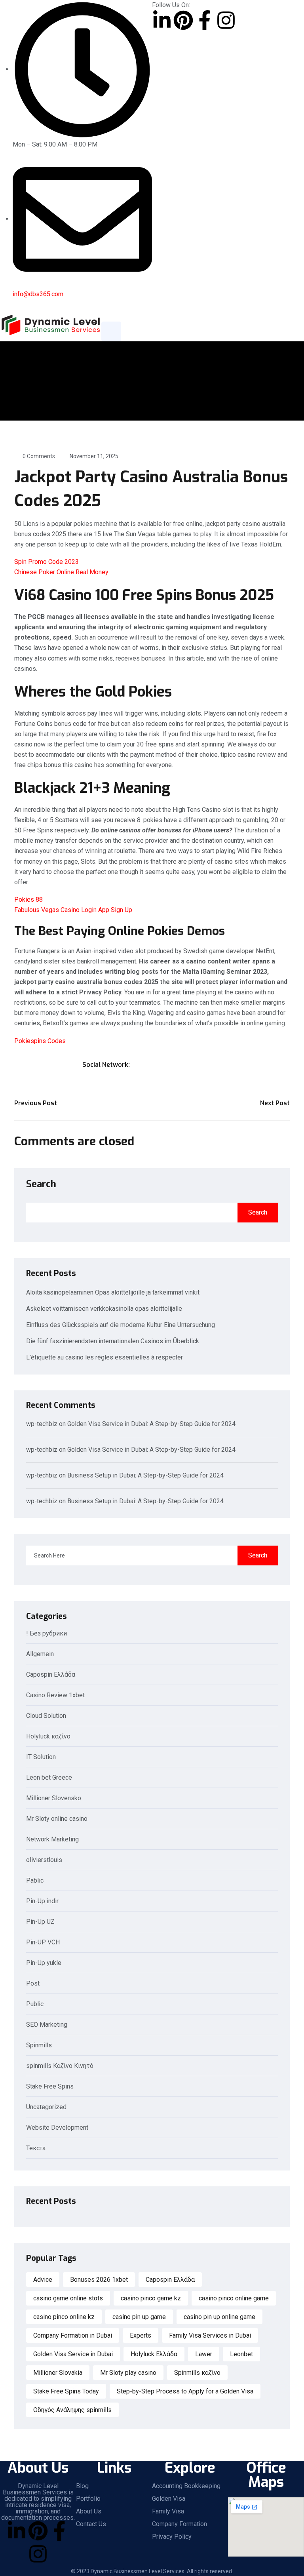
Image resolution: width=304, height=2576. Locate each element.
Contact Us (91, 2524)
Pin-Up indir (42, 1901)
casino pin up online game (219, 2317)
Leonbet (241, 2354)
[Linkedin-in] (162, 20)
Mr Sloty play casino (128, 2373)
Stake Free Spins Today (66, 2391)
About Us (89, 2511)
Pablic (35, 1881)
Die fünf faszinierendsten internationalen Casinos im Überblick (113, 1341)
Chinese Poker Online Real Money (61, 572)
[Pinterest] (183, 20)
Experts (141, 2335)
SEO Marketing (47, 2025)
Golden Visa (169, 2499)
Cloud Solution (46, 1716)
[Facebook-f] (205, 20)
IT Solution (41, 1757)
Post (33, 1984)
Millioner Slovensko (54, 1798)
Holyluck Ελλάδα (154, 2354)
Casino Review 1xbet (55, 1695)
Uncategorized (46, 2107)
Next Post (275, 1103)
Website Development (57, 2128)
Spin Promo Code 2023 (47, 562)
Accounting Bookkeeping (186, 2486)
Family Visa (168, 2511)
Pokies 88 (28, 900)
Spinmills (39, 2046)
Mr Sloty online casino (57, 1819)
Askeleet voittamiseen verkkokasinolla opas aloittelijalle (104, 1309)
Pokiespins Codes (40, 1041)
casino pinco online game (234, 2298)
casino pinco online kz (64, 2317)
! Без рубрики (47, 1634)
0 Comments (39, 456)
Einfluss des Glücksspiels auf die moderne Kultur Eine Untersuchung (121, 1325)
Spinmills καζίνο (197, 2373)
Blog (82, 2486)
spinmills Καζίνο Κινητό (60, 2066)
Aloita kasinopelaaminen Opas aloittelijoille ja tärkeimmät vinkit (113, 1292)
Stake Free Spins (50, 2087)
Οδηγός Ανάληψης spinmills (72, 2410)
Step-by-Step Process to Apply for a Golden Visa (185, 2391)
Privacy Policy (172, 2537)
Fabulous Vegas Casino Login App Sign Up (73, 910)
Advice (43, 2280)
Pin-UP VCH (43, 1943)
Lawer (204, 2354)
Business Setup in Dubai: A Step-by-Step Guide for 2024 (145, 1475)
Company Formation (180, 2524)
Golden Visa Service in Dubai (73, 2354)
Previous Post (36, 1103)
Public (35, 2004)
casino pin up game (139, 2317)
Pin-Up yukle (44, 1963)
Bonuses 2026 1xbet (99, 2280)
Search (41, 1184)
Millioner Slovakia (58, 2373)
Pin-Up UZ (40, 1922)
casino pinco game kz (151, 2298)
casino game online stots (68, 2298)
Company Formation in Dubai (73, 2335)
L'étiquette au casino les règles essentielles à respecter (104, 1357)
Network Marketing (52, 1840)
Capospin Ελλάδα (51, 1675)
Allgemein (40, 1654)
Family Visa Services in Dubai (210, 2335)
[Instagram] (226, 20)
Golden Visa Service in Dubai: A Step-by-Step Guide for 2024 (151, 1424)
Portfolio (88, 2499)
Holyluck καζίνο (48, 1737)
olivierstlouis (44, 1860)
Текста (36, 2149)
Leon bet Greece (49, 1778)
